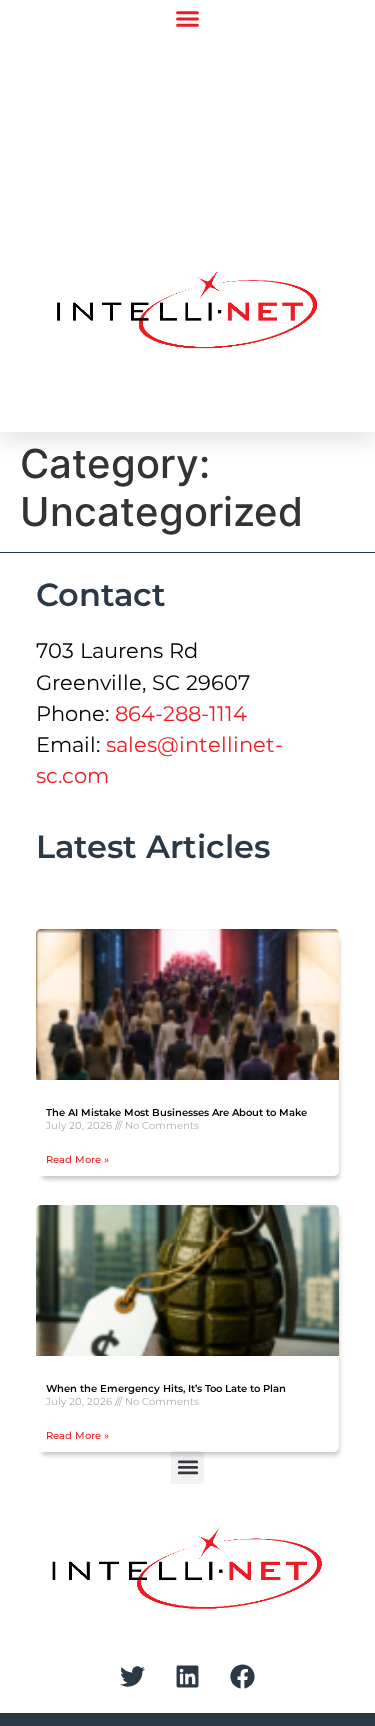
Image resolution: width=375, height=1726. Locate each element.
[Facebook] (243, 1676)
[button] (187, 19)
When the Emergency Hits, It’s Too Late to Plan (166, 1388)
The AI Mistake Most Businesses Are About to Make (176, 1112)
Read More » (77, 1159)
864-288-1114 (181, 713)
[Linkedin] (188, 1676)
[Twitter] (133, 1676)
